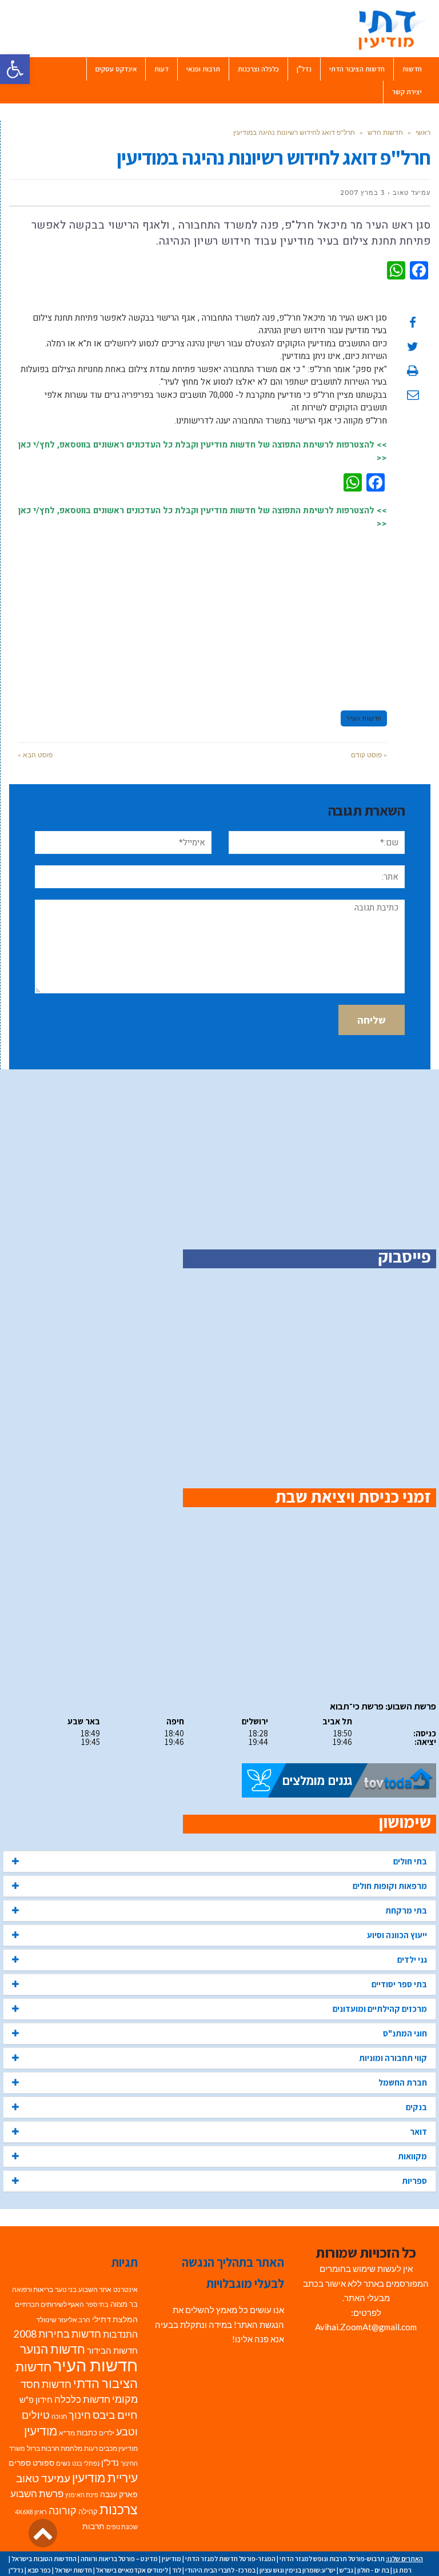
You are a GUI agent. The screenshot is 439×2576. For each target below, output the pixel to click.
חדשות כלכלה (82, 2399)
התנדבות (120, 2334)
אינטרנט (125, 2289)
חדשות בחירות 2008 (57, 2334)
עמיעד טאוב (43, 2478)
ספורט (43, 2463)
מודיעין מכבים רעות (111, 2448)
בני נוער (66, 2289)
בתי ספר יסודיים (399, 1984)
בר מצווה (124, 2304)
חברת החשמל (403, 2082)
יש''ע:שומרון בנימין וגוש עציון (298, 2570)
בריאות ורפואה (33, 2289)
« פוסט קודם (369, 755)
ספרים (20, 2463)
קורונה (63, 2511)
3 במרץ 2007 (362, 193)
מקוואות (412, 2156)
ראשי (423, 132)
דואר (418, 2132)
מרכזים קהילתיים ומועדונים (380, 2009)
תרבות (93, 2526)
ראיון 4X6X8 (31, 2512)
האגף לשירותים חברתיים (49, 2304)
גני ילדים (412, 1960)
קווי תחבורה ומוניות (393, 2058)
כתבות (87, 2433)
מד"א (67, 2433)
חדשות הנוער (53, 2349)
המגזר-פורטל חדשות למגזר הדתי (230, 2559)
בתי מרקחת (406, 1910)
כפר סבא (39, 2570)
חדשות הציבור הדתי (77, 2375)
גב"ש (346, 2570)
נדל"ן (110, 2462)
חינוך (80, 2415)
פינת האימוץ (82, 2495)
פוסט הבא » (35, 755)
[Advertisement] (202, 614)
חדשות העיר (364, 718)
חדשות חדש (385, 132)
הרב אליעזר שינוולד (63, 2320)
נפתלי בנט (86, 2463)
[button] (15, 69)
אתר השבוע (95, 2289)
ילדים (107, 2433)
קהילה (88, 2511)
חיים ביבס (115, 2415)
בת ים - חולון (373, 2570)
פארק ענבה (119, 2494)
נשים (63, 2463)
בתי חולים (410, 1861)
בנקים (416, 2107)
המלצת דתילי (115, 2319)
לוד (177, 2570)
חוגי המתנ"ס (405, 2033)
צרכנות (119, 2509)
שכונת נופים (122, 2527)
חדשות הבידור (112, 2351)
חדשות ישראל (73, 2570)
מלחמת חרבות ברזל (55, 2448)
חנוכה (59, 2416)
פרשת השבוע (37, 2493)
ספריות (414, 2181)
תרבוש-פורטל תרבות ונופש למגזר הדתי (332, 2559)
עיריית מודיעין (105, 2478)
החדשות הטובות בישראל (44, 2559)
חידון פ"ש (36, 2399)
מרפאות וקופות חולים (390, 1886)
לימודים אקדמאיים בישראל (132, 2570)
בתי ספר (97, 2304)
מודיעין (41, 2431)
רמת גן (402, 2570)
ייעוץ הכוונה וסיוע (397, 1935)
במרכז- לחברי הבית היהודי (220, 2570)
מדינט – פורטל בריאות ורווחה (119, 2559)
